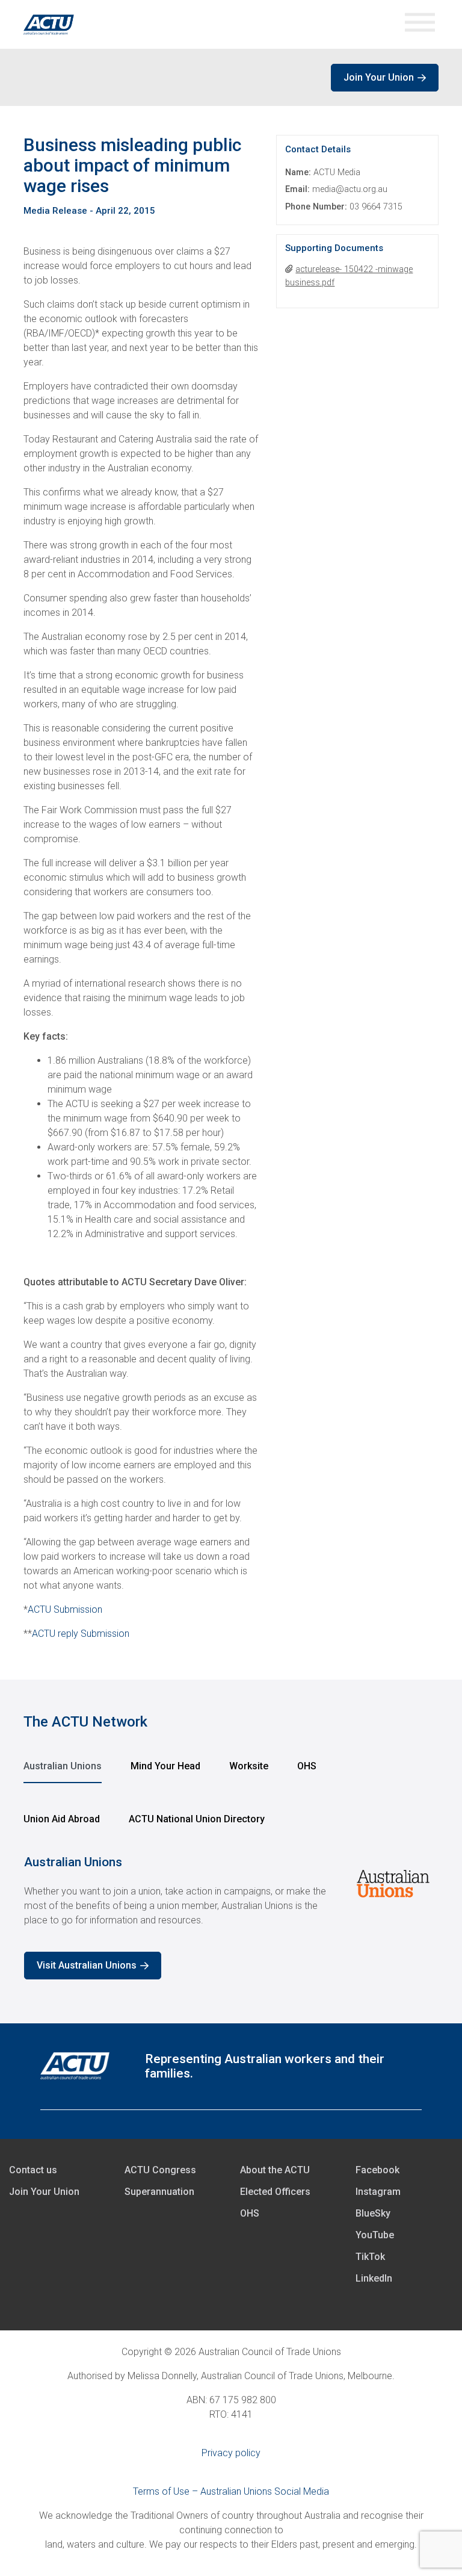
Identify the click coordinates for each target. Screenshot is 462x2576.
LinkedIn (374, 2278)
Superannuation (159, 2192)
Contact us (33, 2170)
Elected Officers (275, 2192)
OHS (250, 2213)
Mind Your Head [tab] (165, 1766)
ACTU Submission (65, 1609)
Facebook (377, 2170)
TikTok (370, 2257)
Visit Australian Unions (87, 1965)
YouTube (375, 2235)
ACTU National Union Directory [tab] (197, 1819)
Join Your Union (379, 77)
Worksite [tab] (249, 1766)
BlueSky (373, 2213)
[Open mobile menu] (420, 24)
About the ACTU (275, 2170)
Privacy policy (231, 2453)
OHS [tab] (307, 1766)
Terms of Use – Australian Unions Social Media (231, 2491)
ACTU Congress (160, 2170)
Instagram (378, 2192)
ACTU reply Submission (81, 1634)
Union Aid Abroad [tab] (62, 1819)
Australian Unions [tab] (63, 1766)
